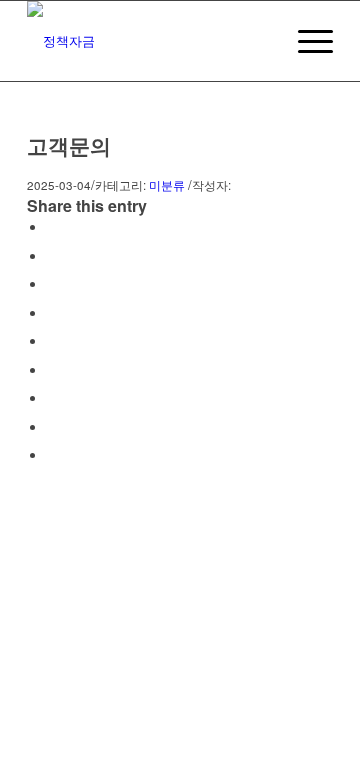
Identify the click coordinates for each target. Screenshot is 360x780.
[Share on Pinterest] (52, 313)
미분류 (167, 185)
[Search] (258, 41)
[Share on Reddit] (52, 427)
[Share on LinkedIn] (52, 341)
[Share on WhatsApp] (52, 284)
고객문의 (69, 145)
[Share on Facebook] (52, 227)
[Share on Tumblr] (52, 370)
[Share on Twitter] (52, 256)
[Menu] (305, 41)
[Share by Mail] (52, 455)
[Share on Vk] (52, 398)
